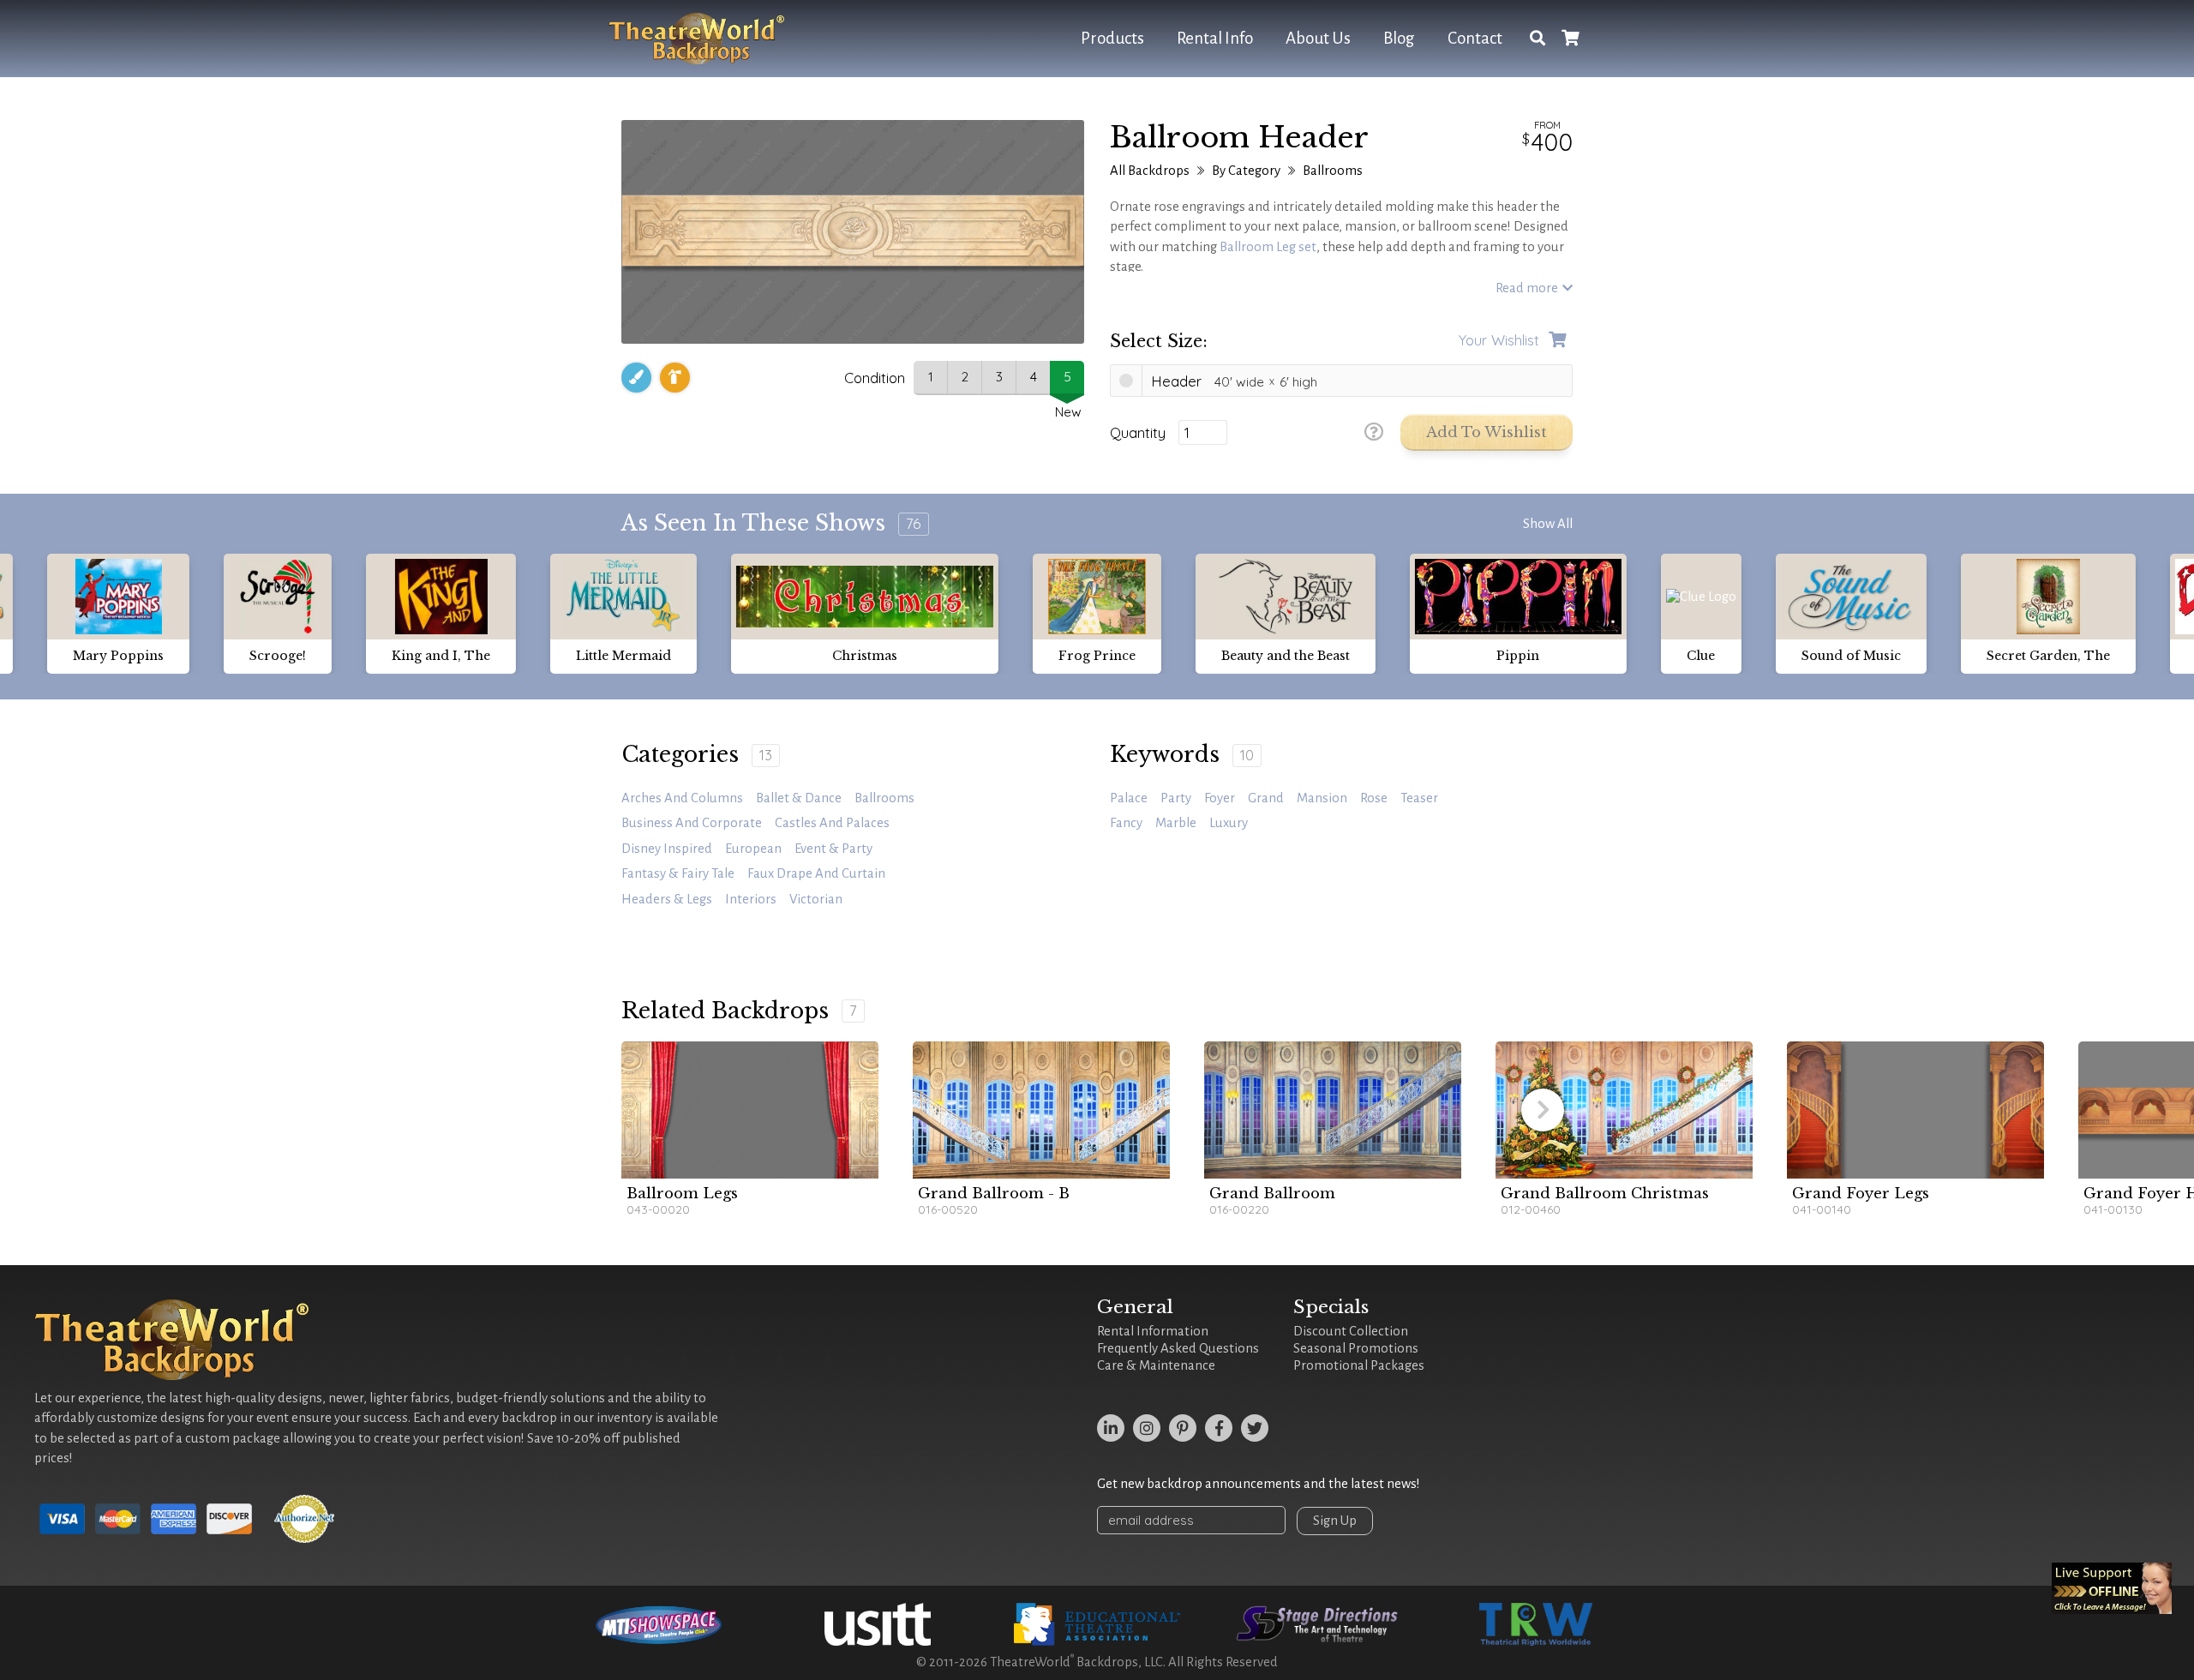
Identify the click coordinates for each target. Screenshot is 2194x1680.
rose (1374, 798)
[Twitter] (1255, 1428)
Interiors (751, 899)
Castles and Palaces (832, 823)
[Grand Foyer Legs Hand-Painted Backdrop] (1915, 1110)
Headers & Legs (667, 899)
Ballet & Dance (799, 798)
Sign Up (1335, 1521)
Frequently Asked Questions (1178, 1348)
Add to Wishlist (1487, 432)
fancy (1126, 823)
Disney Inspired (667, 849)
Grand (1266, 798)
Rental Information (1153, 1331)
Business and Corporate (692, 823)
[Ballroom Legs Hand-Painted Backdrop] (750, 1110)
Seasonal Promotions (1356, 1348)
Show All (1548, 524)
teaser (1419, 798)
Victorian (816, 899)
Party (1176, 798)
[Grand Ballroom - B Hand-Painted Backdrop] (1041, 1110)
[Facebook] (1219, 1428)
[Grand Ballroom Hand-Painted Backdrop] (1333, 1110)
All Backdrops (1150, 171)
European (753, 849)
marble (1176, 823)
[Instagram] (1147, 1428)
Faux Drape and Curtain (816, 873)
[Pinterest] (1183, 1428)
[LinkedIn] (1111, 1428)
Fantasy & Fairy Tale (678, 873)
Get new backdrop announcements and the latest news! (1259, 1484)
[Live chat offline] (2112, 1588)
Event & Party (833, 849)
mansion (1322, 798)
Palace (1129, 798)
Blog (1399, 38)
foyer (1220, 798)
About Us (1318, 38)
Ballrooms (1333, 171)
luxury (1229, 823)
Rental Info (1215, 38)
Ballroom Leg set (1268, 247)
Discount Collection (1351, 1331)
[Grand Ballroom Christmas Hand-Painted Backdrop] (1624, 1110)
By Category (1246, 171)
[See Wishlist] (1570, 39)
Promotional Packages (1359, 1365)
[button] (1543, 1110)
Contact (1475, 38)
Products (1112, 38)
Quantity (1138, 433)
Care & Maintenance (1156, 1365)
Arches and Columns (682, 798)
